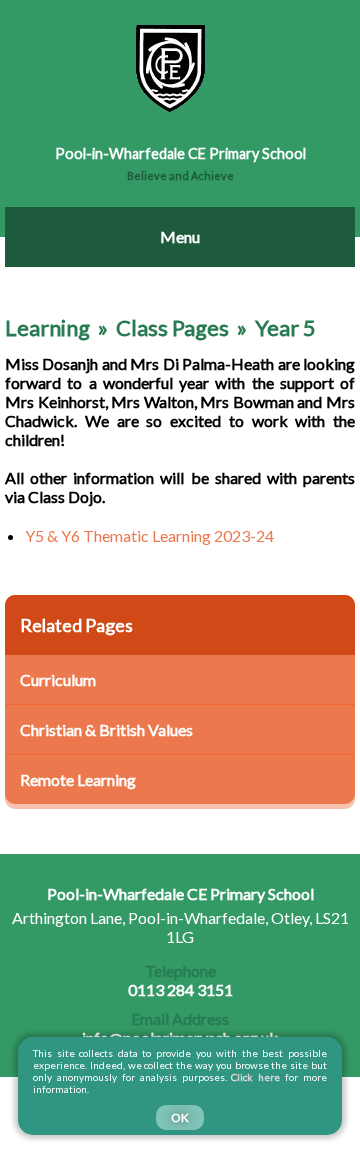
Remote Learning (78, 779)
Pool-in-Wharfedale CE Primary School (180, 153)
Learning (47, 327)
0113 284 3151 (180, 980)
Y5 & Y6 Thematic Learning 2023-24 (149, 535)
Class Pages (172, 327)
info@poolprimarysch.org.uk (180, 1028)
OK (180, 1117)
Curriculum (58, 679)
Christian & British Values (106, 729)
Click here (256, 1077)
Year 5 (285, 327)
